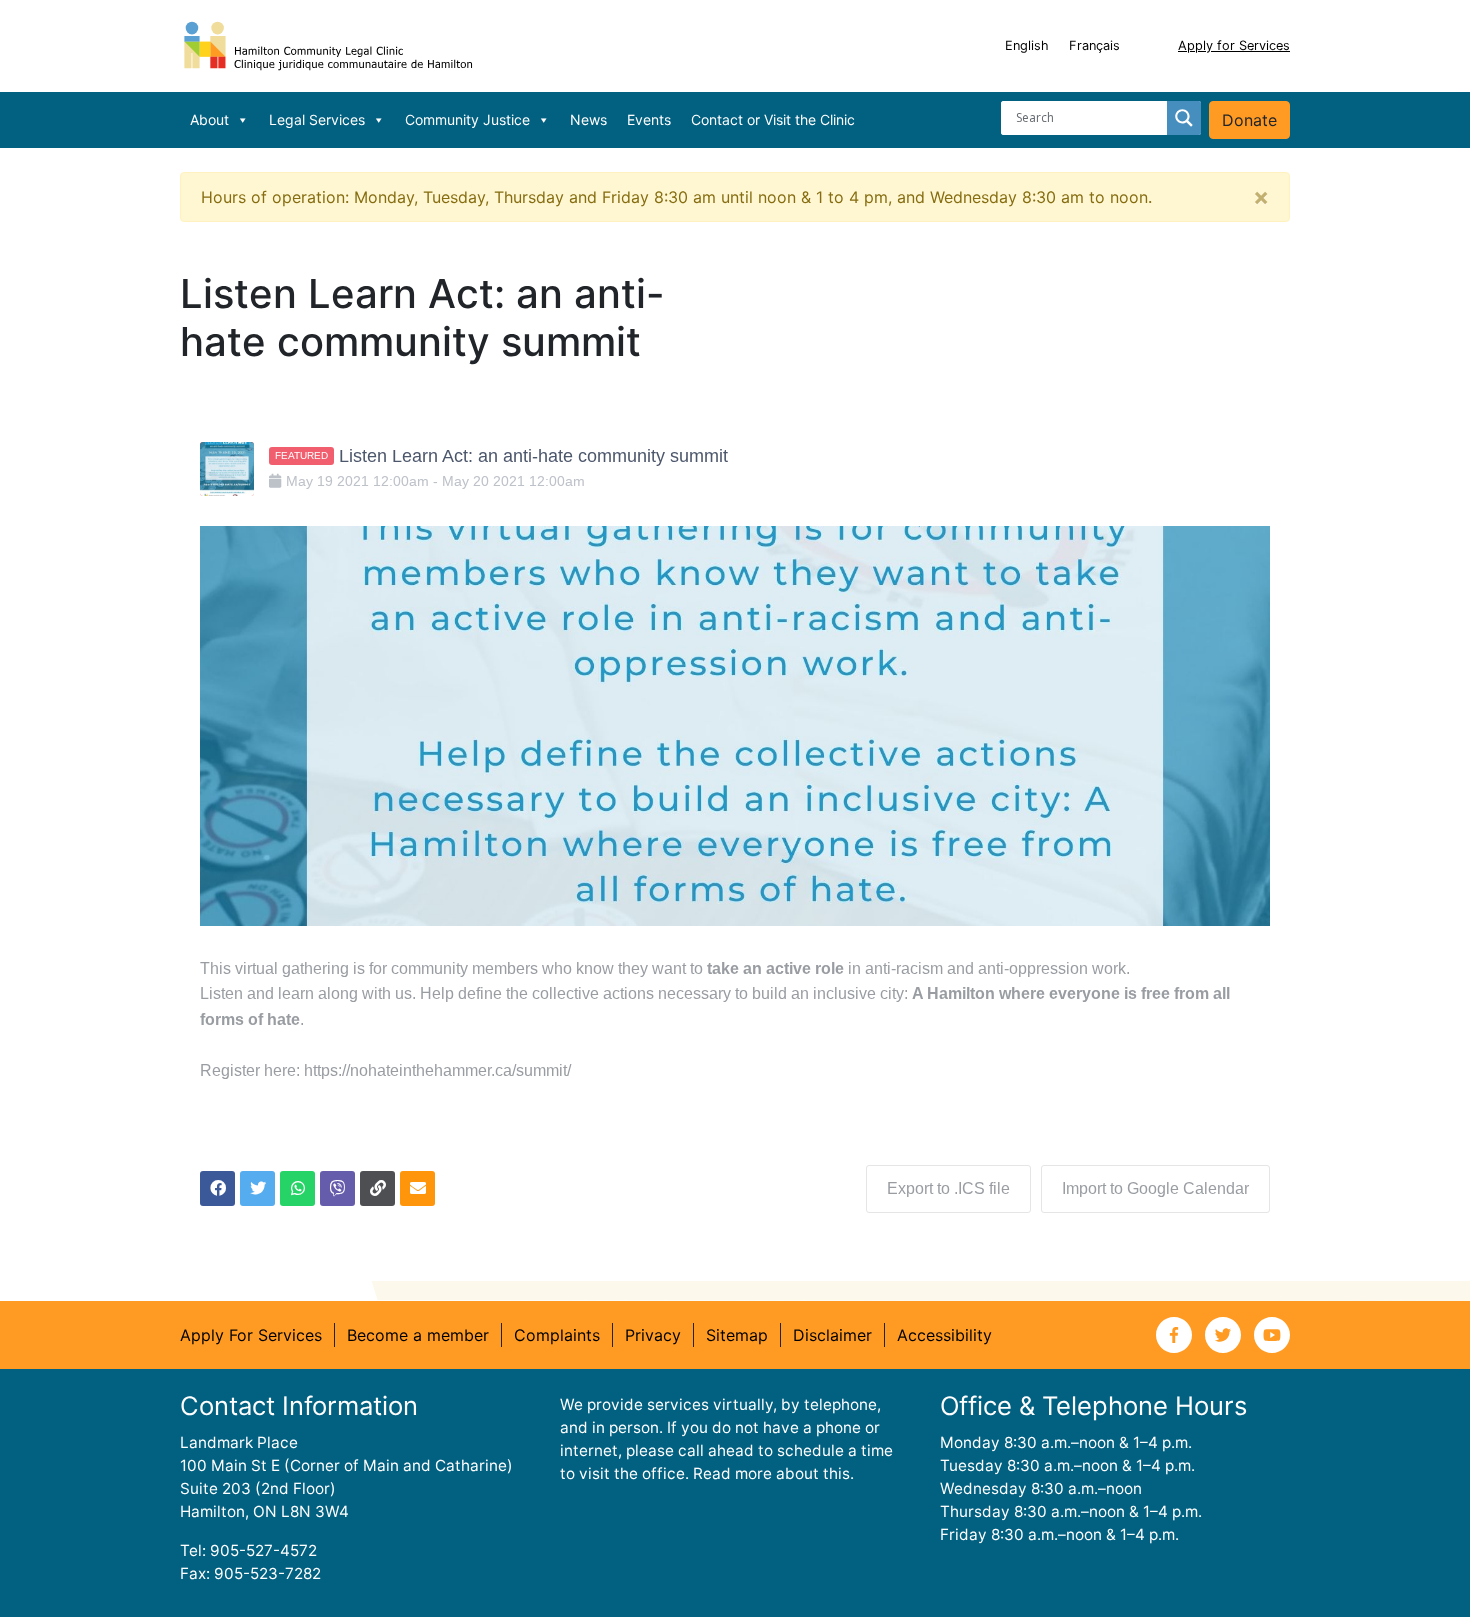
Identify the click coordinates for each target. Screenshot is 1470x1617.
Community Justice (467, 119)
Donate (1249, 120)
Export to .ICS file (948, 1188)
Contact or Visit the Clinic (773, 119)
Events (649, 119)
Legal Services (317, 119)
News (588, 119)
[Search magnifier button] (1184, 118)
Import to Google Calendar (1155, 1188)
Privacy (653, 1335)
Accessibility (944, 1335)
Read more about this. (773, 1473)
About (209, 119)
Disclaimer (832, 1335)
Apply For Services (251, 1335)
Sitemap (737, 1335)
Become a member (418, 1335)
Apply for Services (1234, 45)
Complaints (557, 1335)
